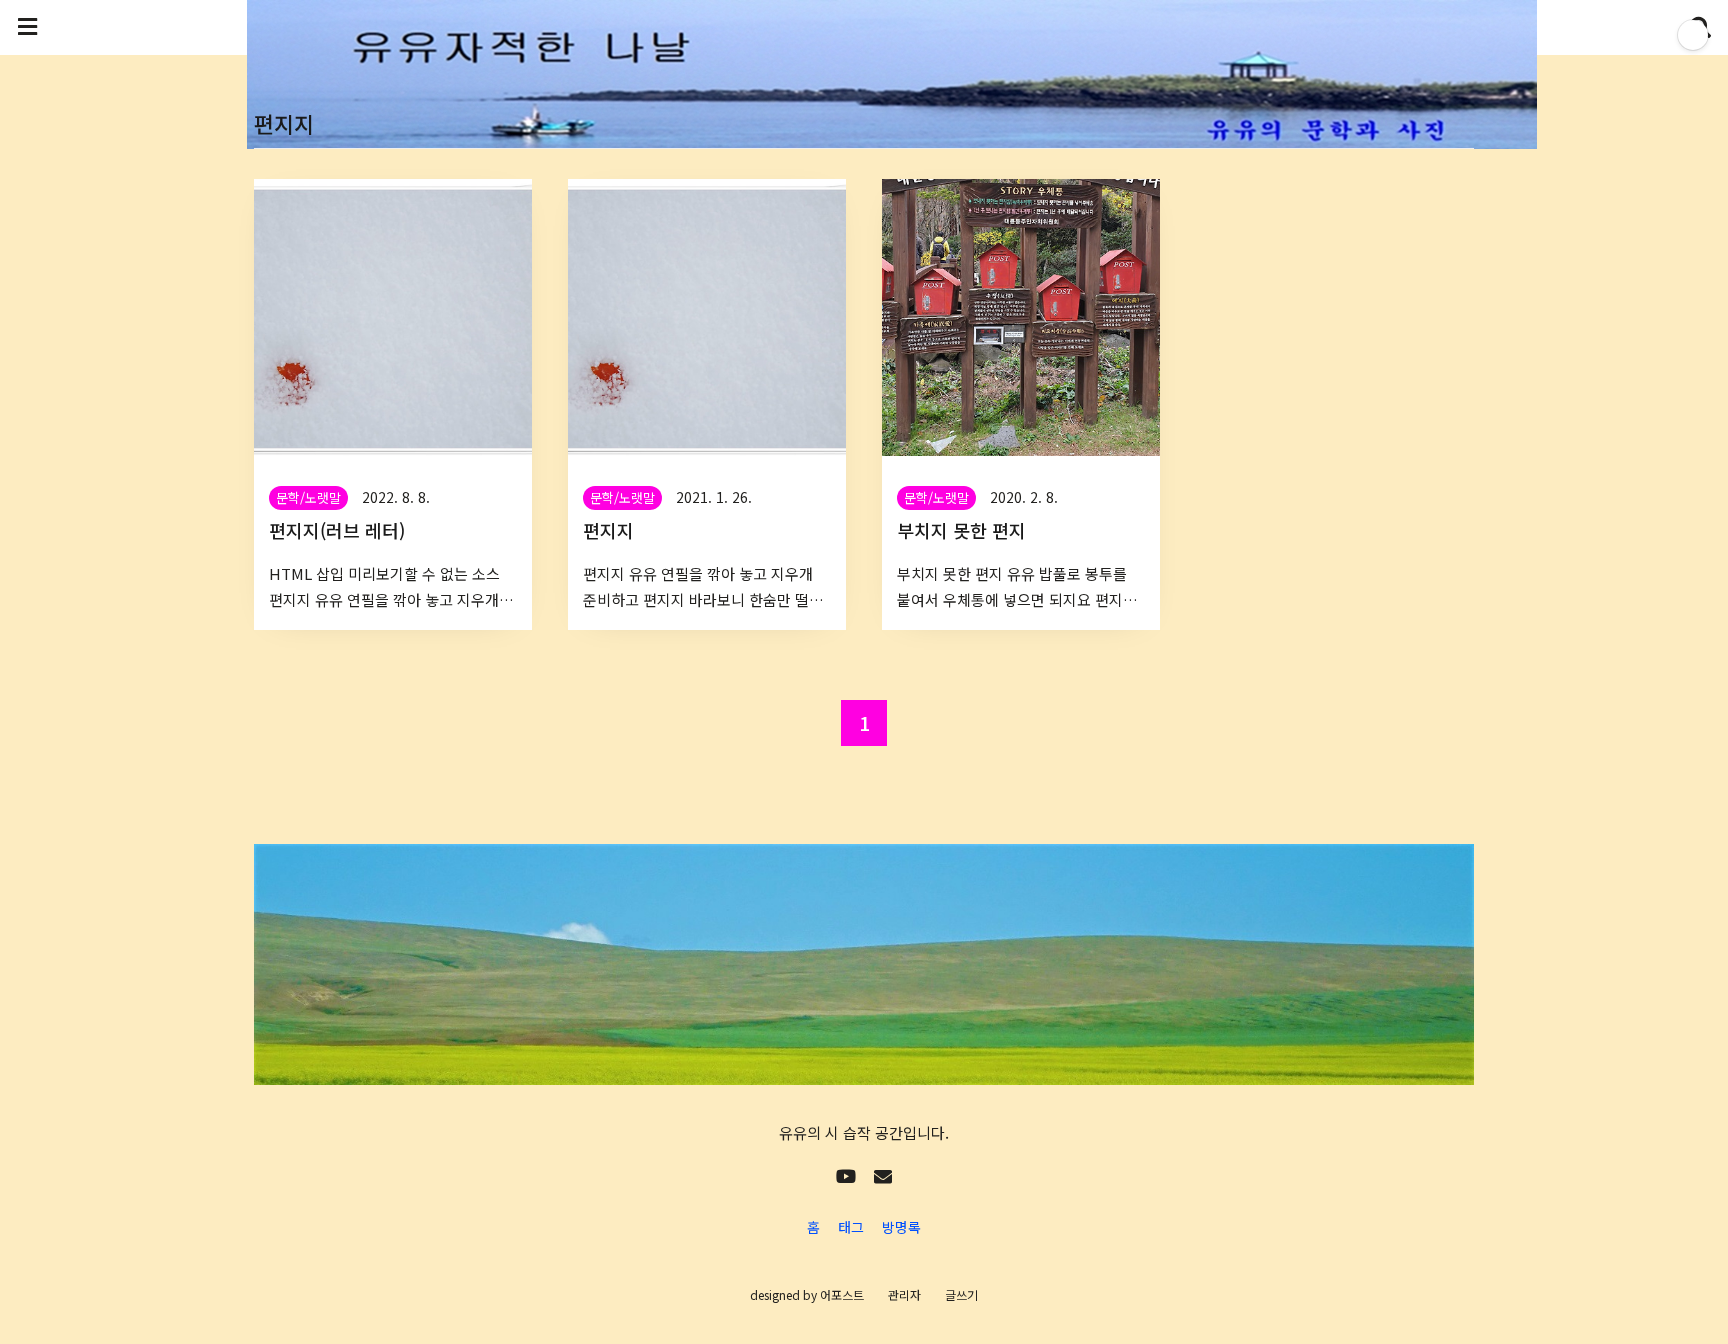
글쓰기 (961, 1294)
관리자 (904, 1294)
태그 (851, 1227)
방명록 (901, 1227)
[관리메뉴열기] (1693, 35)
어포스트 (842, 1294)
